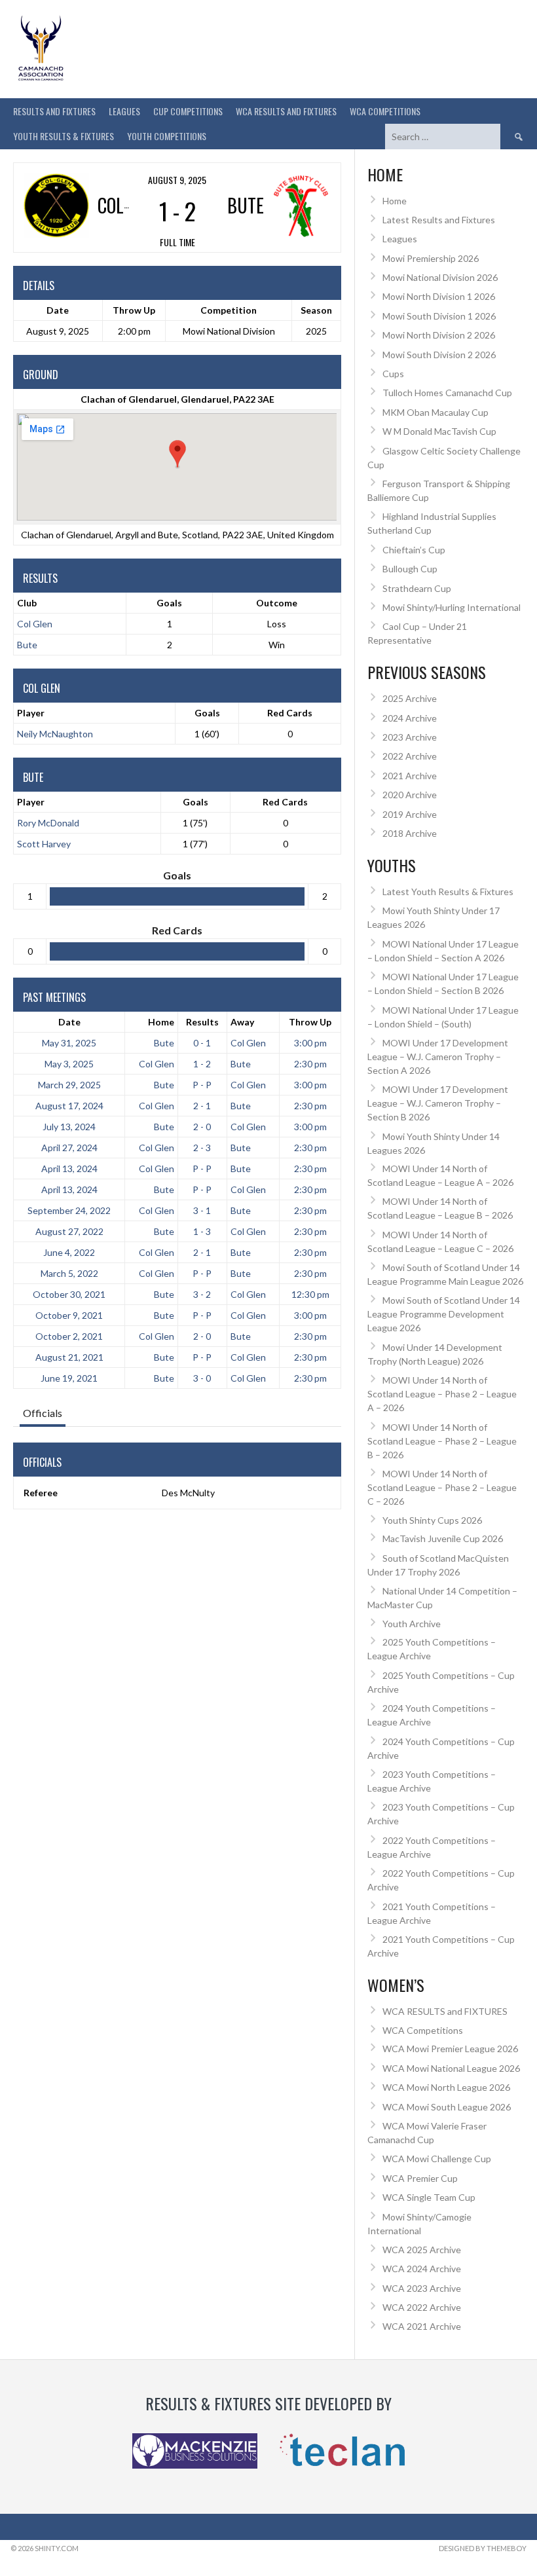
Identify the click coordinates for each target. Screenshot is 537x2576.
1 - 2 (202, 1064)
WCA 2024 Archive (422, 2269)
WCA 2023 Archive (422, 2288)
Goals (207, 713)
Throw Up (310, 1022)
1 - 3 (202, 1231)
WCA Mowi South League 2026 (447, 2107)
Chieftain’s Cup (414, 550)
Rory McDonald (48, 823)
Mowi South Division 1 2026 (439, 316)
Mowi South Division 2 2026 (439, 355)
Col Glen (35, 624)
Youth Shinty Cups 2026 (432, 1520)
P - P (202, 1085)
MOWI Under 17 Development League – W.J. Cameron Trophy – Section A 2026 (438, 1057)
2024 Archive (410, 718)
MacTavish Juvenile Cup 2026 (443, 1538)
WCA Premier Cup (420, 2178)
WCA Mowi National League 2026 (451, 2068)
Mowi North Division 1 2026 (439, 296)
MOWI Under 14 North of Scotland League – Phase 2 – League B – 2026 (442, 1441)
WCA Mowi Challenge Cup (437, 2159)
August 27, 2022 (69, 1231)
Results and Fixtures (54, 111)
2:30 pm (310, 1064)
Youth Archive (412, 1624)
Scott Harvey (44, 844)
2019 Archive (410, 814)
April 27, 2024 (69, 1148)
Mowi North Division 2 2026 (439, 335)
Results (202, 1022)
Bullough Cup (410, 569)
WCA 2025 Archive (422, 2250)
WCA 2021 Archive (422, 2326)
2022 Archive (410, 756)
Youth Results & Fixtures (64, 136)
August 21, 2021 (69, 1357)
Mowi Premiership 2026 (431, 258)
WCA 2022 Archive (422, 2307)
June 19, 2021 (69, 1378)
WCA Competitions (423, 2030)
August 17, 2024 (69, 1106)
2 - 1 (202, 1106)
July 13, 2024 (69, 1127)
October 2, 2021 (69, 1336)
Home (161, 1022)
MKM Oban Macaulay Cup (435, 412)
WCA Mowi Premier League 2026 (450, 2049)
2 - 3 (202, 1148)
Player (31, 713)
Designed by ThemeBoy (483, 2548)
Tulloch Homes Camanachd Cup (447, 393)
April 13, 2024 (69, 1168)
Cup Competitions (188, 111)
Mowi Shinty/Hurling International (452, 607)
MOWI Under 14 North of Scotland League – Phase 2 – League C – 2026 (442, 1487)
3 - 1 (202, 1210)
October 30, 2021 (69, 1294)
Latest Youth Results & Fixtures (448, 892)
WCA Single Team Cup (429, 2197)
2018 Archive (410, 833)
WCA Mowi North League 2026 (446, 2087)
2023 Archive (410, 737)
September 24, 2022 (69, 1210)
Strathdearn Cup (417, 588)
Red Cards (290, 713)
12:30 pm (310, 1294)
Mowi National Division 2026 (440, 277)
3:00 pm (310, 1043)
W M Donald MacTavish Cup (439, 431)
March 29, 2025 (69, 1085)
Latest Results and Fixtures (439, 220)
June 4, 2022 (69, 1252)
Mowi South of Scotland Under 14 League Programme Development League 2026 (444, 1314)
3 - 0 (202, 1378)
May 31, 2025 (69, 1043)
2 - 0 (202, 1127)
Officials (43, 1413)
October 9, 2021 (69, 1315)
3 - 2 (202, 1294)
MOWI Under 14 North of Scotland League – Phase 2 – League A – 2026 (442, 1394)
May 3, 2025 (69, 1064)
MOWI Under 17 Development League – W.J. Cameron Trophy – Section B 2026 (438, 1103)
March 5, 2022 (69, 1273)
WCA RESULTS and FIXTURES (286, 111)
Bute (27, 645)
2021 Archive (410, 776)
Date (69, 1022)
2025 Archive (410, 698)
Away (242, 1022)
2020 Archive (410, 795)
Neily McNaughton (55, 734)
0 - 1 (202, 1043)
